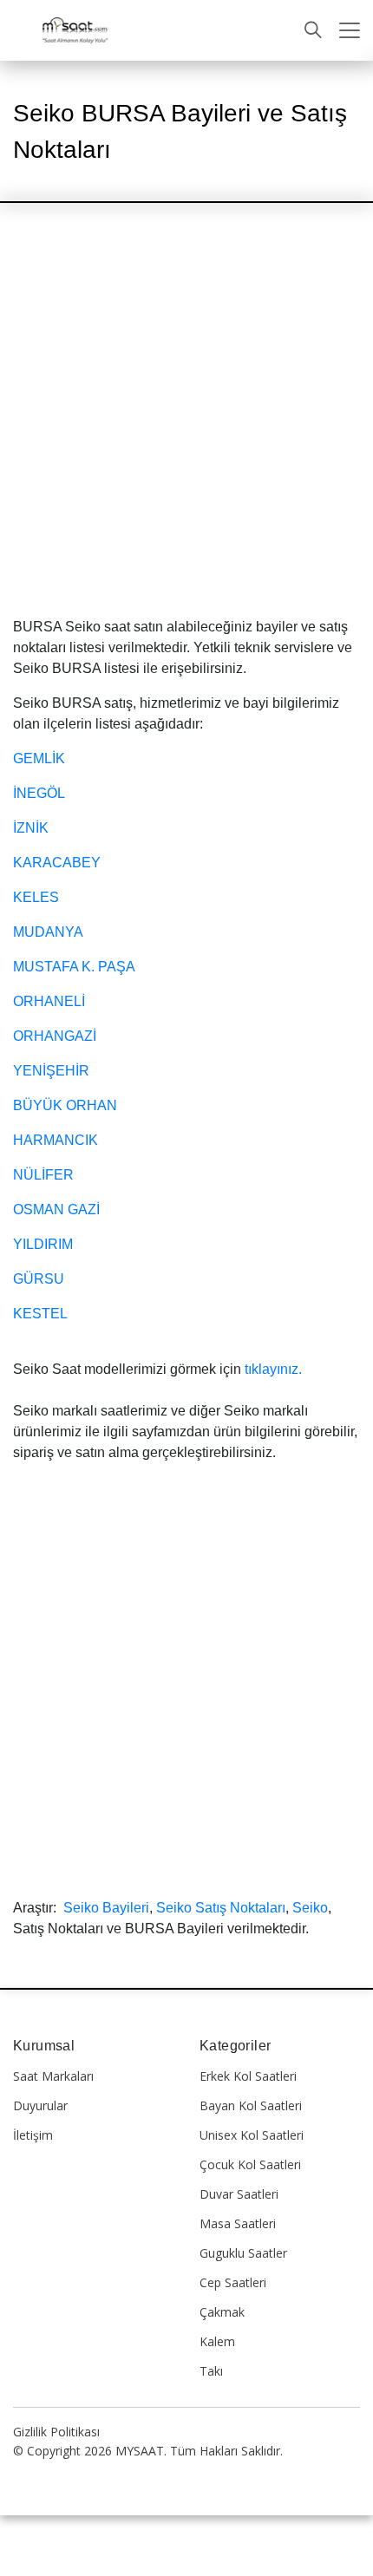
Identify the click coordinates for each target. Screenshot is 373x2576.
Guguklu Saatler (243, 2253)
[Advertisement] (186, 424)
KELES (36, 897)
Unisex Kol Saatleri (252, 2135)
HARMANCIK (56, 1140)
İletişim (33, 2135)
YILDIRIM (43, 1244)
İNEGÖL (39, 793)
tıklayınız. (273, 1369)
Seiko (310, 1908)
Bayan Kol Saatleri (251, 2105)
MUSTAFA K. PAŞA (74, 967)
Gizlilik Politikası (56, 2432)
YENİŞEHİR (51, 1071)
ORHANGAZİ (55, 1036)
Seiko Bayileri (106, 1908)
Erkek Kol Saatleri (248, 2076)
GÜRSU (39, 1279)
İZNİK (31, 828)
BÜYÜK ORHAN (65, 1105)
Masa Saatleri (238, 2223)
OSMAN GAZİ (56, 1210)
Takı (211, 2371)
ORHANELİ (49, 1001)
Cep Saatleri (233, 2282)
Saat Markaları (53, 2076)
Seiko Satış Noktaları (221, 1908)
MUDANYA (48, 932)
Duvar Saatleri (239, 2194)
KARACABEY (57, 863)
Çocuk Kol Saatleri (250, 2164)
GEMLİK (39, 758)
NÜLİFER (43, 1175)
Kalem (217, 2341)
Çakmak (222, 2312)
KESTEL (40, 1314)
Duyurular (40, 2105)
